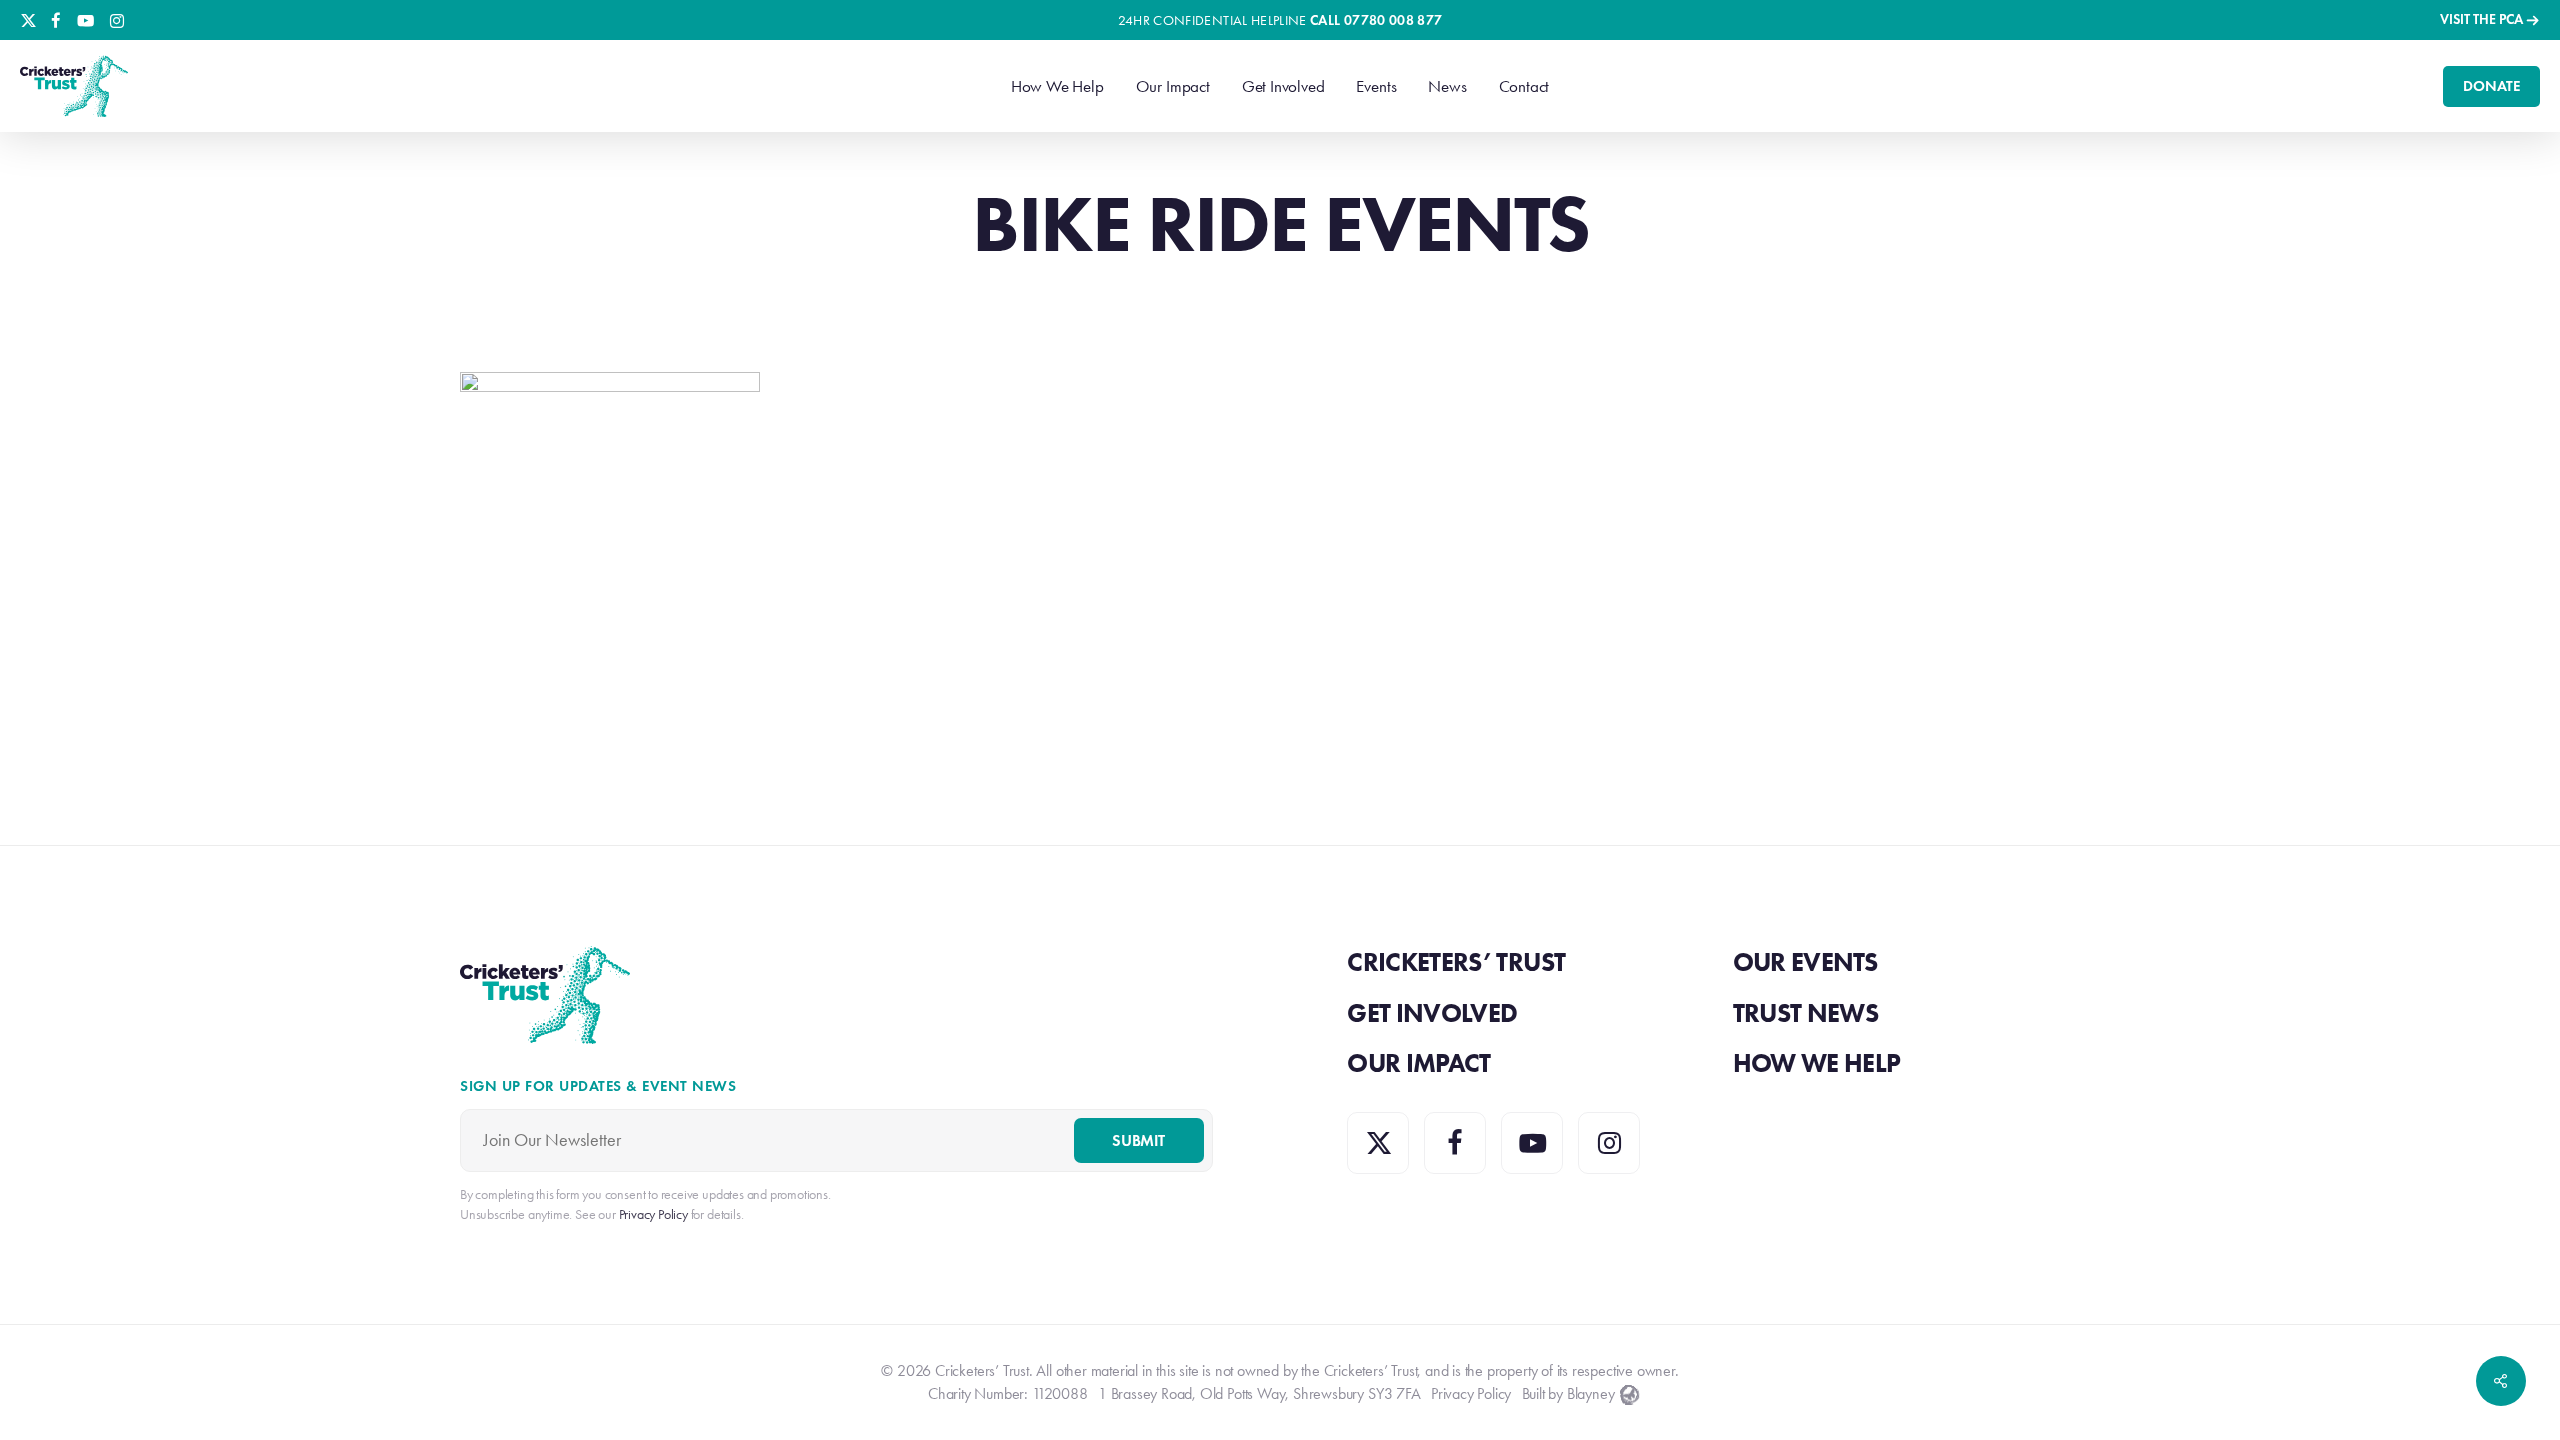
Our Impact (1419, 1063)
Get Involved (1432, 1013)
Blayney (1591, 1393)
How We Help (1817, 1063)
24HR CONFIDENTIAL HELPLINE (1280, 20)
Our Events (1805, 962)
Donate (2491, 86)
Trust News (1806, 1013)
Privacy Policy (1471, 1393)
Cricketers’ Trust (1456, 962)
